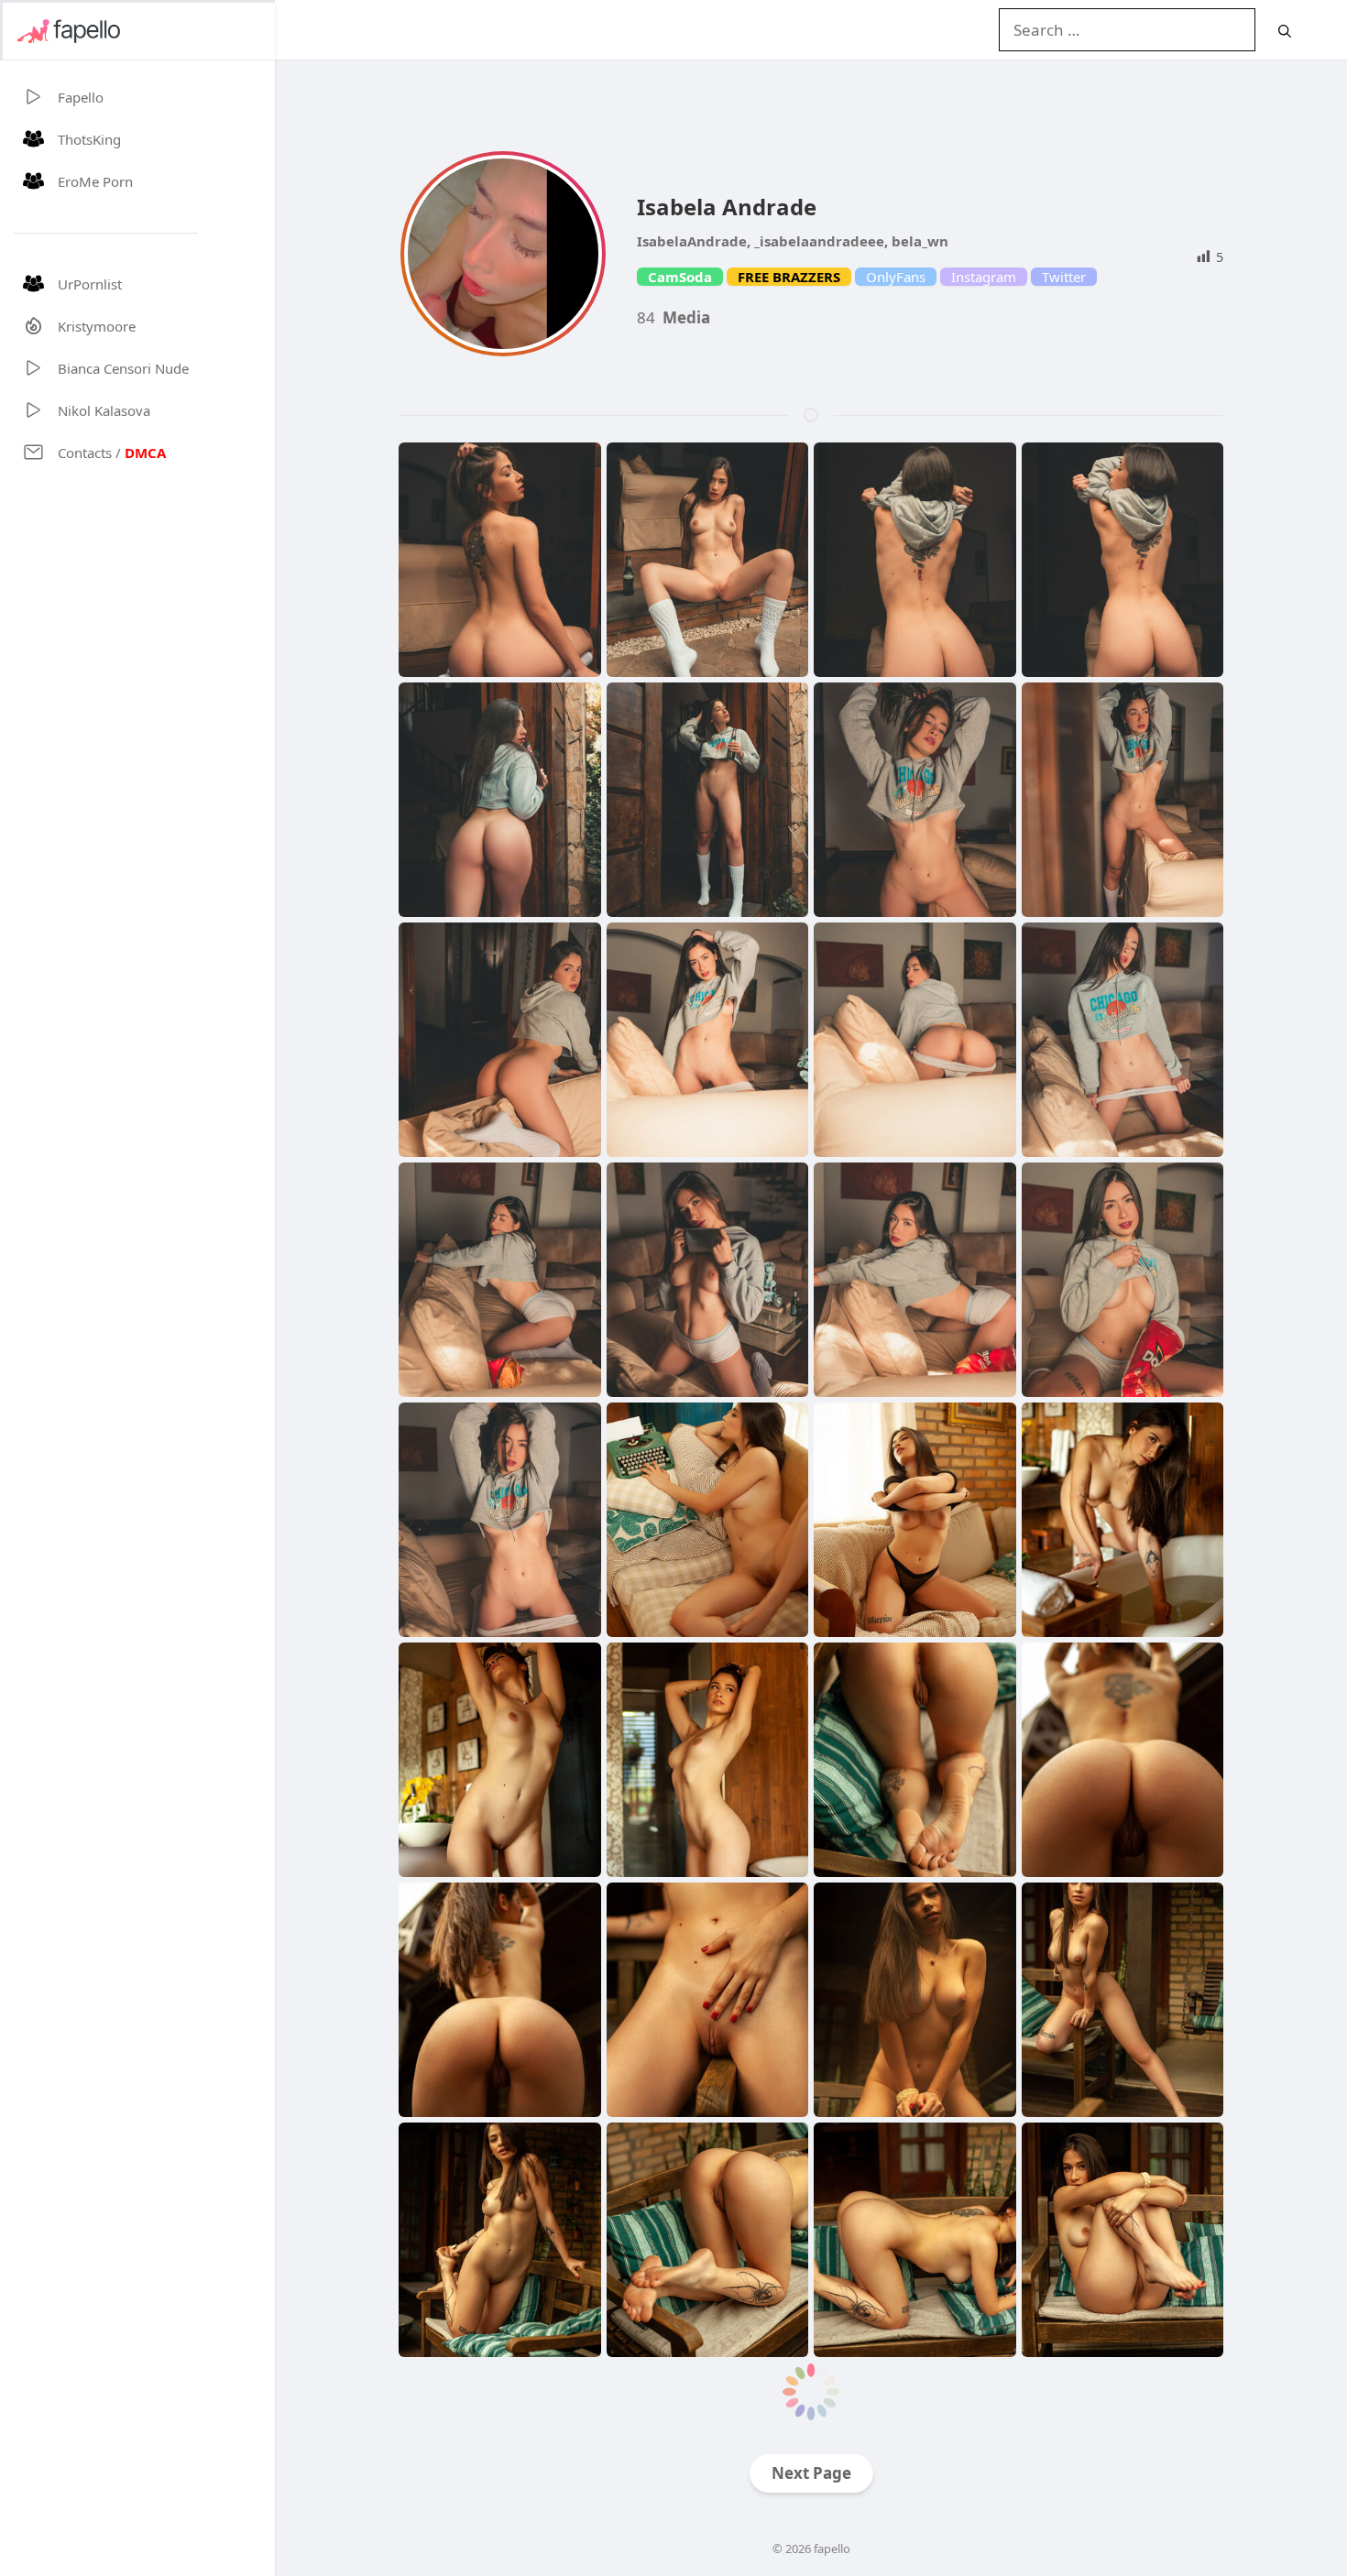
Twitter (1064, 277)
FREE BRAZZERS (789, 277)
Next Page (811, 2473)
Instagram (984, 277)
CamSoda (680, 277)
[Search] (1285, 31)
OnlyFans (896, 277)
